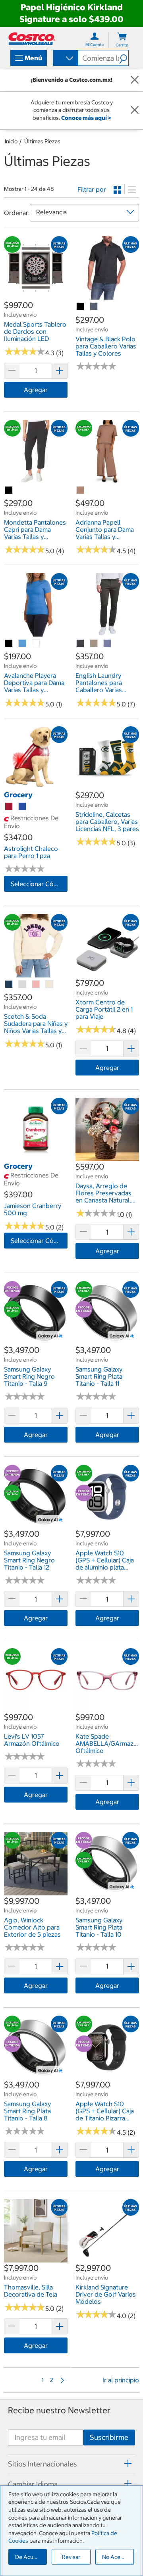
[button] (124, 58)
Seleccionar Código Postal (39, 884)
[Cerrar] (135, 80)
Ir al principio (121, 2380)
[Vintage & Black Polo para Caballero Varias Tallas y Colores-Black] (81, 307)
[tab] (71, 2464)
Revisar (71, 2557)
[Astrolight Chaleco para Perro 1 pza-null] (9, 807)
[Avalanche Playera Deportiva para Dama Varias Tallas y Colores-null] (23, 644)
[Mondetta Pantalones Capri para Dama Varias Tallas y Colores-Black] (9, 491)
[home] (32, 39)
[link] (36, 296)
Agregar (36, 390)
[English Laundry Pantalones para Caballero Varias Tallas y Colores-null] (81, 644)
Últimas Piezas (42, 141)
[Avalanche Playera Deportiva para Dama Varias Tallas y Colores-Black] (9, 644)
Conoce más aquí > (86, 118)
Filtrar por (92, 189)
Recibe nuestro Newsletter (59, 2410)
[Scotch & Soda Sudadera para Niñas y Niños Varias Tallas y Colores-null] (9, 985)
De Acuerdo (30, 2557)
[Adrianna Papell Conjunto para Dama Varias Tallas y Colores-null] (81, 491)
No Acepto (116, 2557)
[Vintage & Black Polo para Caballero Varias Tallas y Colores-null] (94, 307)
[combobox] (65, 59)
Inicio (11, 141)
